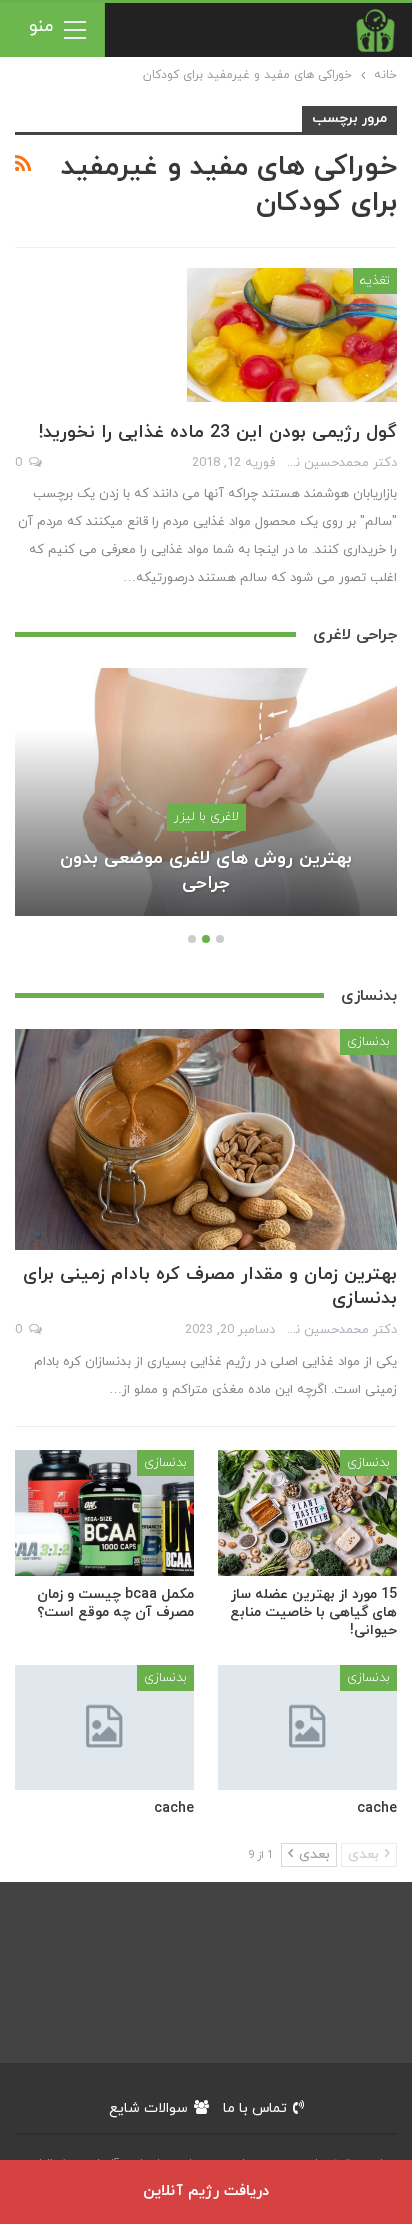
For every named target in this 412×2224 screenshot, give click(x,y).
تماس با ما (255, 2108)
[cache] (307, 1727)
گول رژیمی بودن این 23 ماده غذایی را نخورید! (218, 432)
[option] (206, 802)
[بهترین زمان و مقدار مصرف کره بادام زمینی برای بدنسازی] (206, 1140)
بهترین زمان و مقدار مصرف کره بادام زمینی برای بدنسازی (210, 1286)
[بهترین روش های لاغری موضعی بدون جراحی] (206, 792)
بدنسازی (368, 1042)
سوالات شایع (148, 2108)
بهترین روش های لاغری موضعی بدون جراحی (206, 871)
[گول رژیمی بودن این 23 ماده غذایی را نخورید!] (292, 335)
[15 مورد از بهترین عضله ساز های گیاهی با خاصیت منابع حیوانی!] (307, 1512)
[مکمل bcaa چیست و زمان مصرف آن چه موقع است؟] (104, 1512)
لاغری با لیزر (206, 817)
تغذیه (375, 281)
